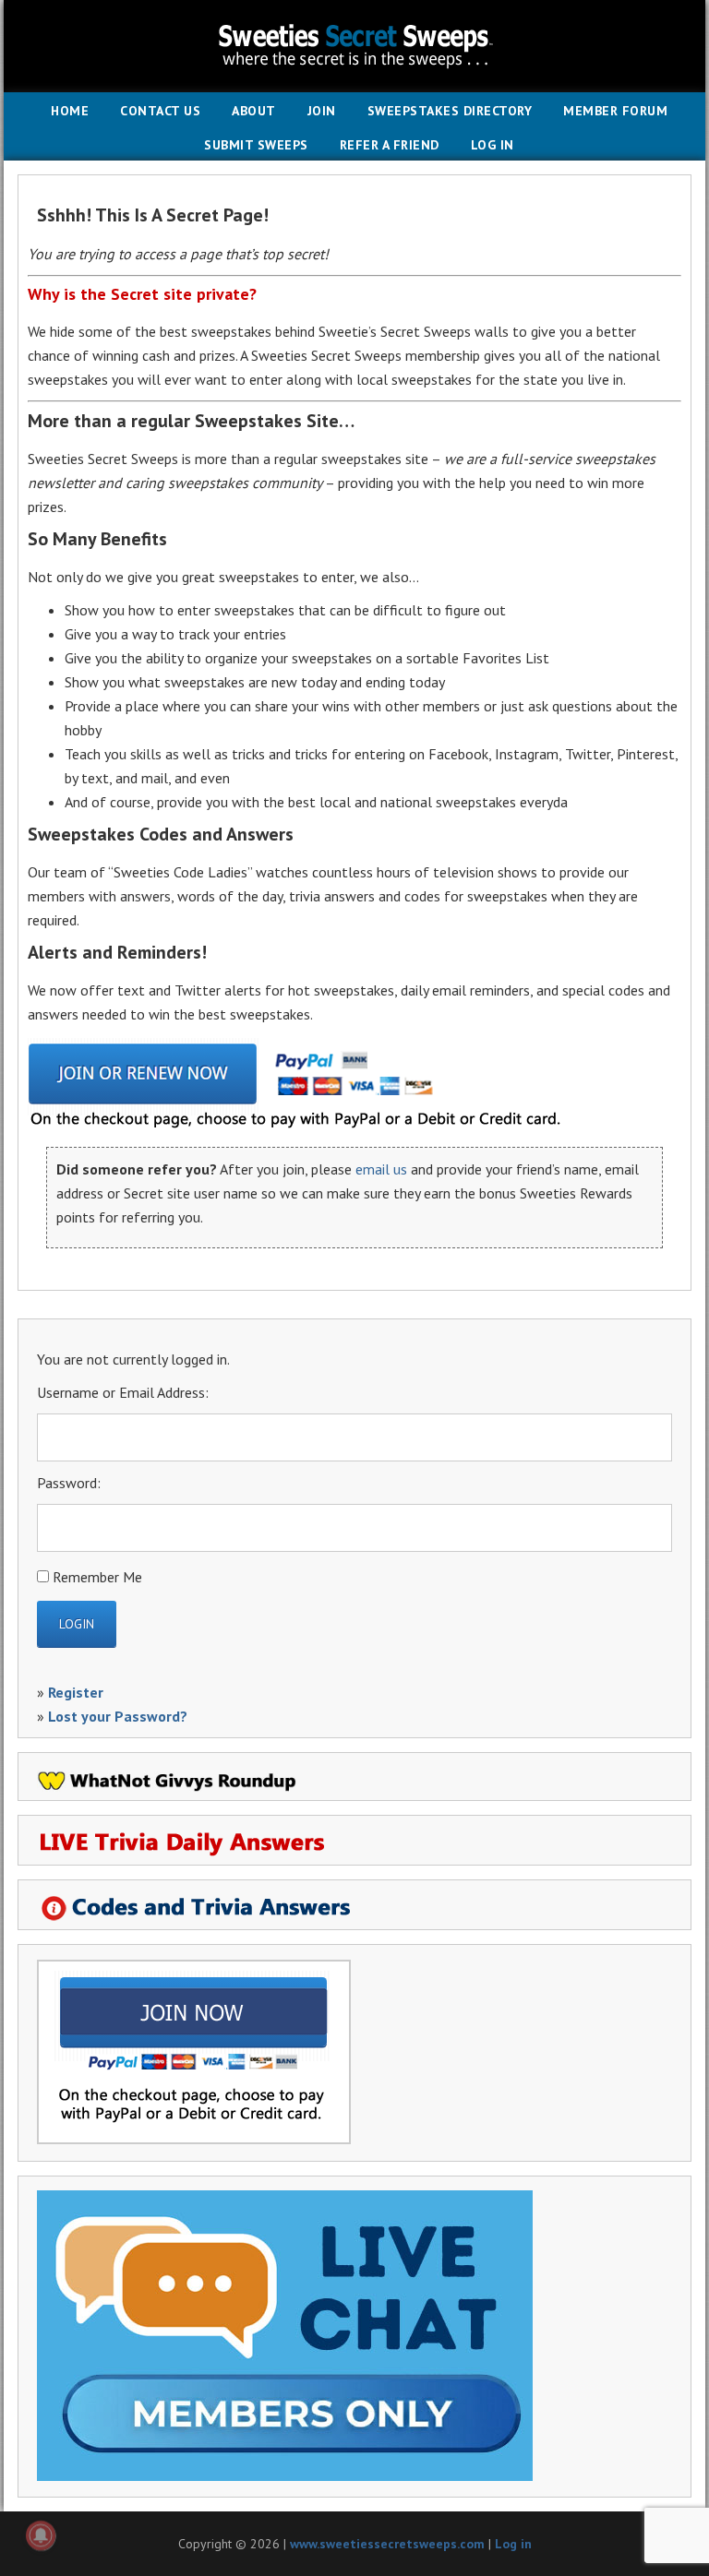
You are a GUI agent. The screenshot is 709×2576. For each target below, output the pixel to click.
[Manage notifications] (41, 2535)
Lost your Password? (118, 1716)
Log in (513, 2544)
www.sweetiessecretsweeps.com (387, 2544)
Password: (69, 1483)
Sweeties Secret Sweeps (354, 46)
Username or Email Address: (123, 1392)
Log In (493, 145)
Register (76, 1692)
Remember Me (97, 1577)
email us (381, 1169)
